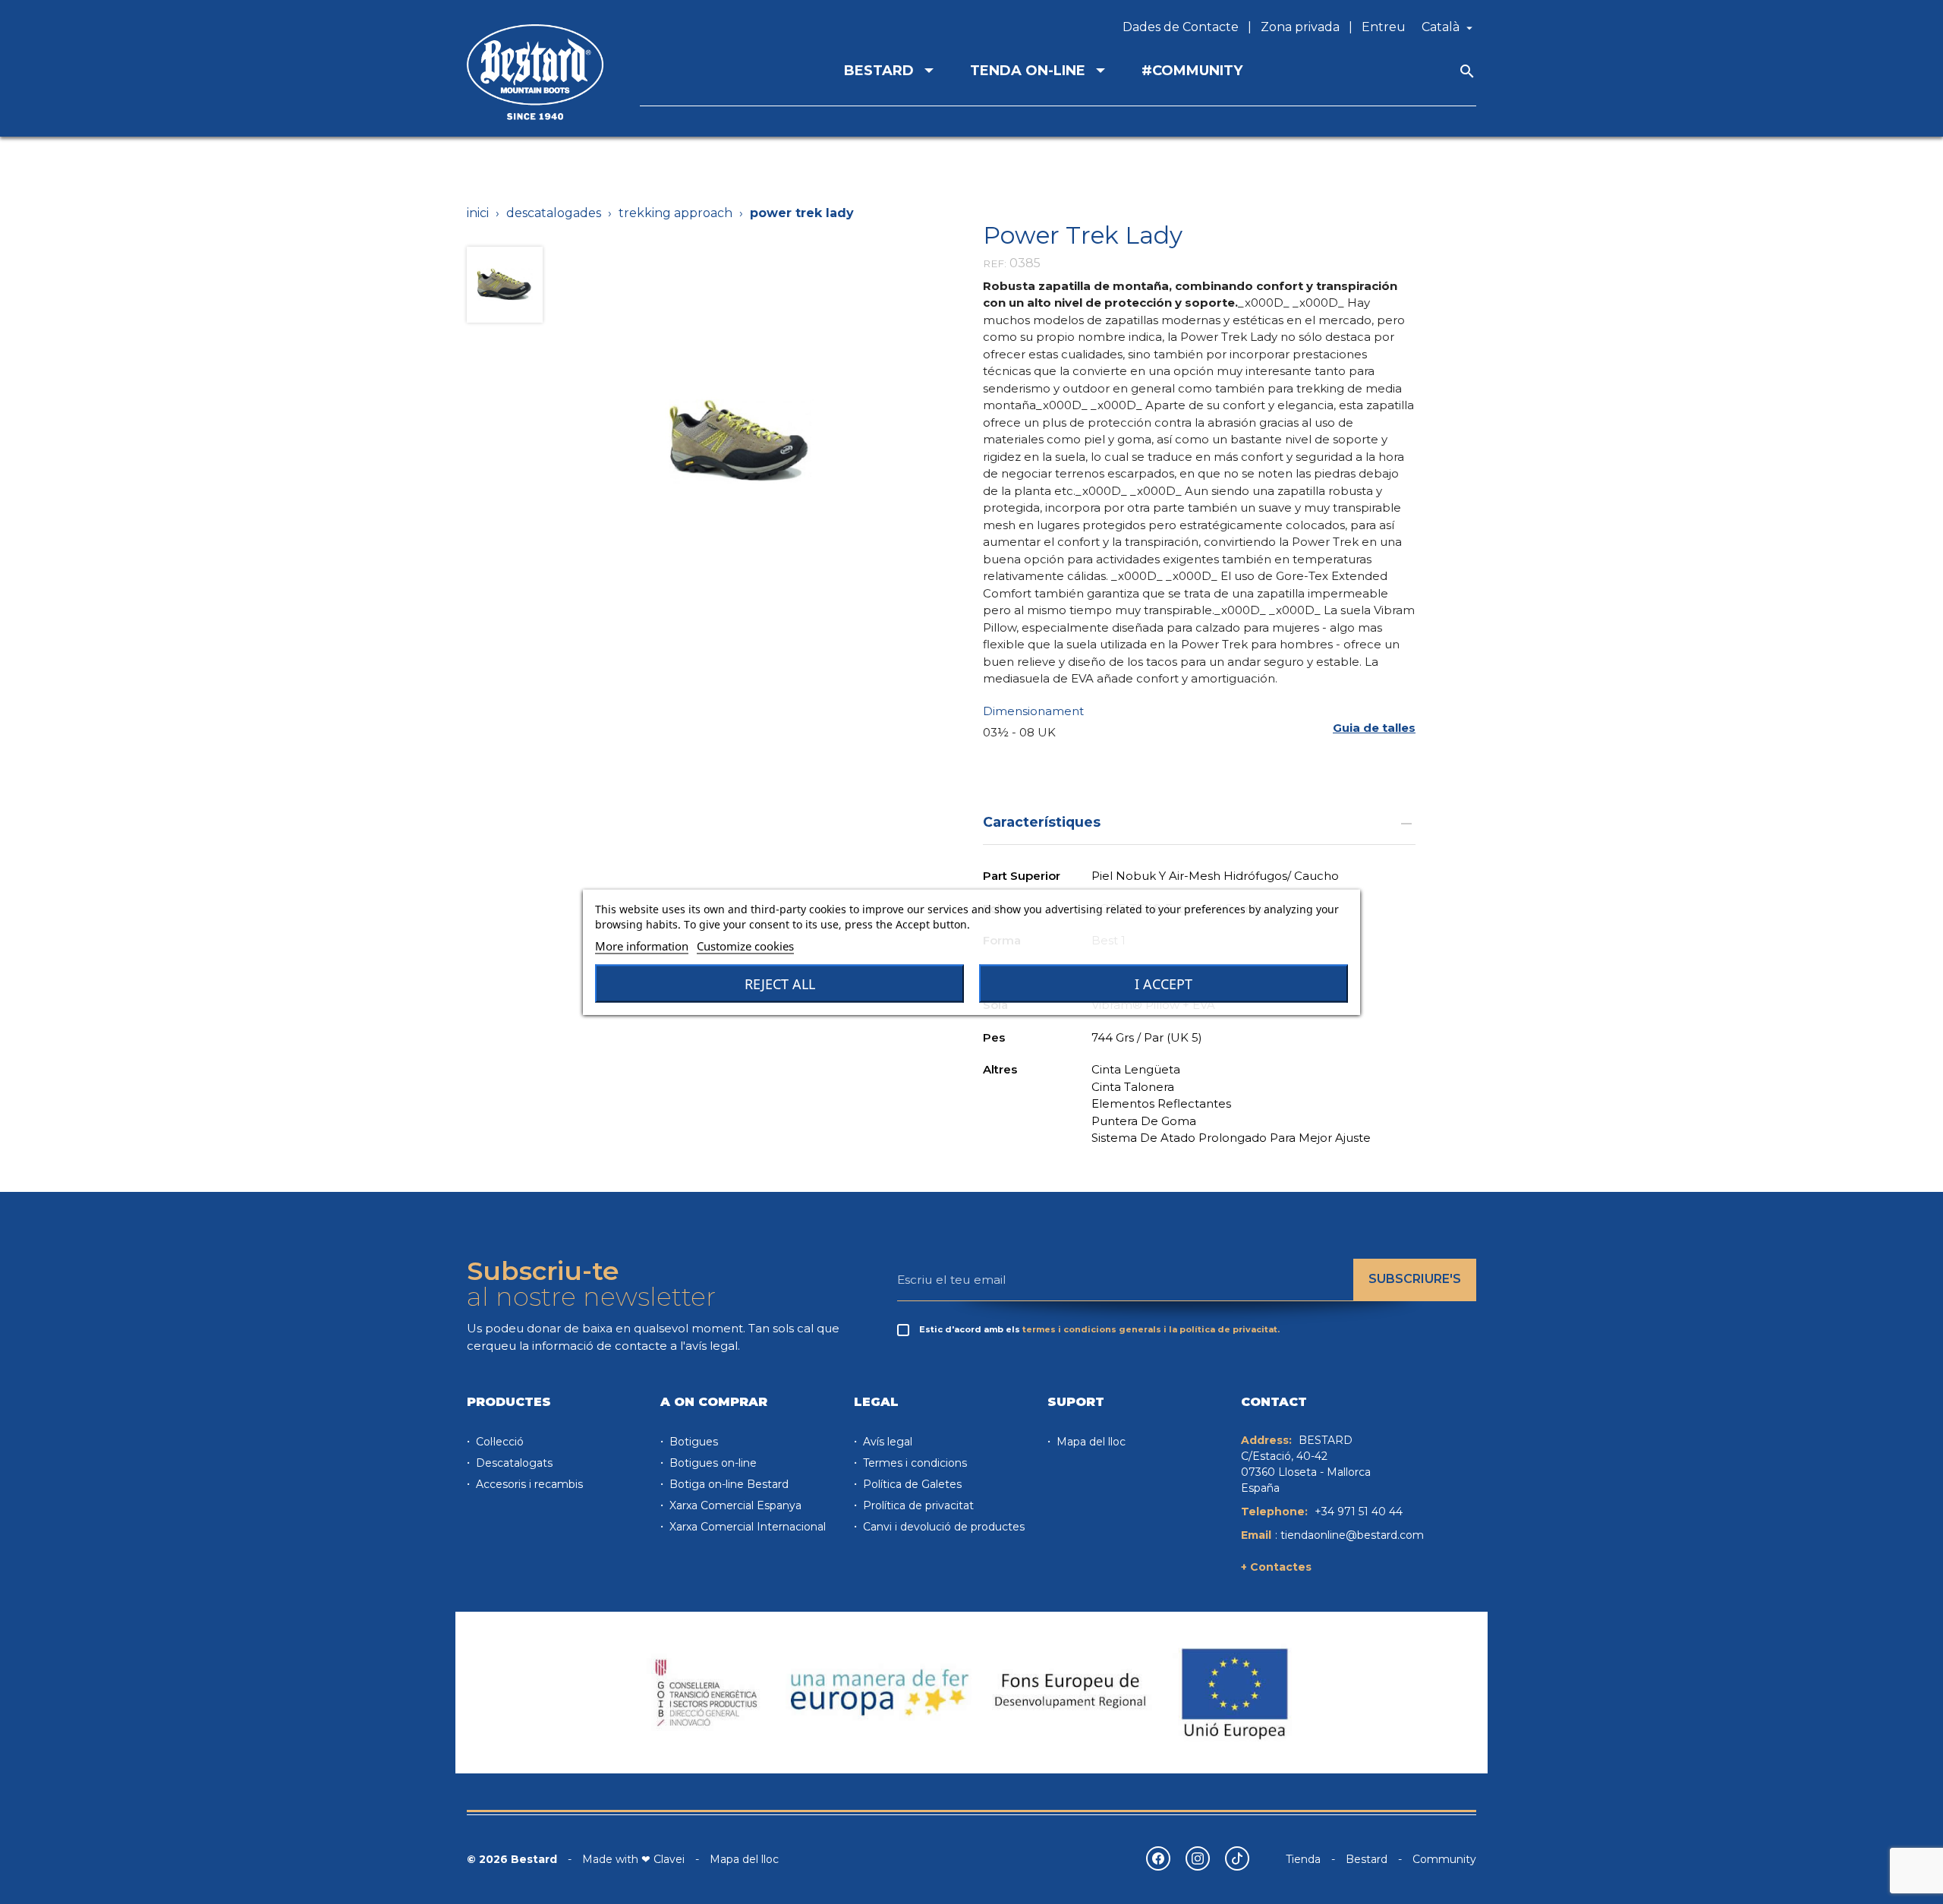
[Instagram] (1198, 1858)
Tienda (1303, 1859)
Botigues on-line (712, 1463)
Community (1444, 1859)
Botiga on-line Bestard (727, 1484)
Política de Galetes (911, 1484)
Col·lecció (498, 1442)
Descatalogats (513, 1463)
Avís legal (886, 1442)
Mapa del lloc (1090, 1442)
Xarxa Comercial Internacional (746, 1527)
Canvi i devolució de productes (942, 1527)
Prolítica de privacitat (917, 1505)
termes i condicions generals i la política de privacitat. (1151, 1329)
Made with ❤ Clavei (633, 1859)
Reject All (780, 984)
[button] (1374, 728)
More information (642, 946)
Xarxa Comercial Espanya (734, 1505)
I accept (1164, 984)
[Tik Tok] (1237, 1858)
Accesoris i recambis (528, 1484)
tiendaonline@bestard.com (1352, 1535)
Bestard (1367, 1859)
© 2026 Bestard (512, 1859)
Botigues (692, 1442)
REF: (995, 263)
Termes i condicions (913, 1463)
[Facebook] (1158, 1858)
